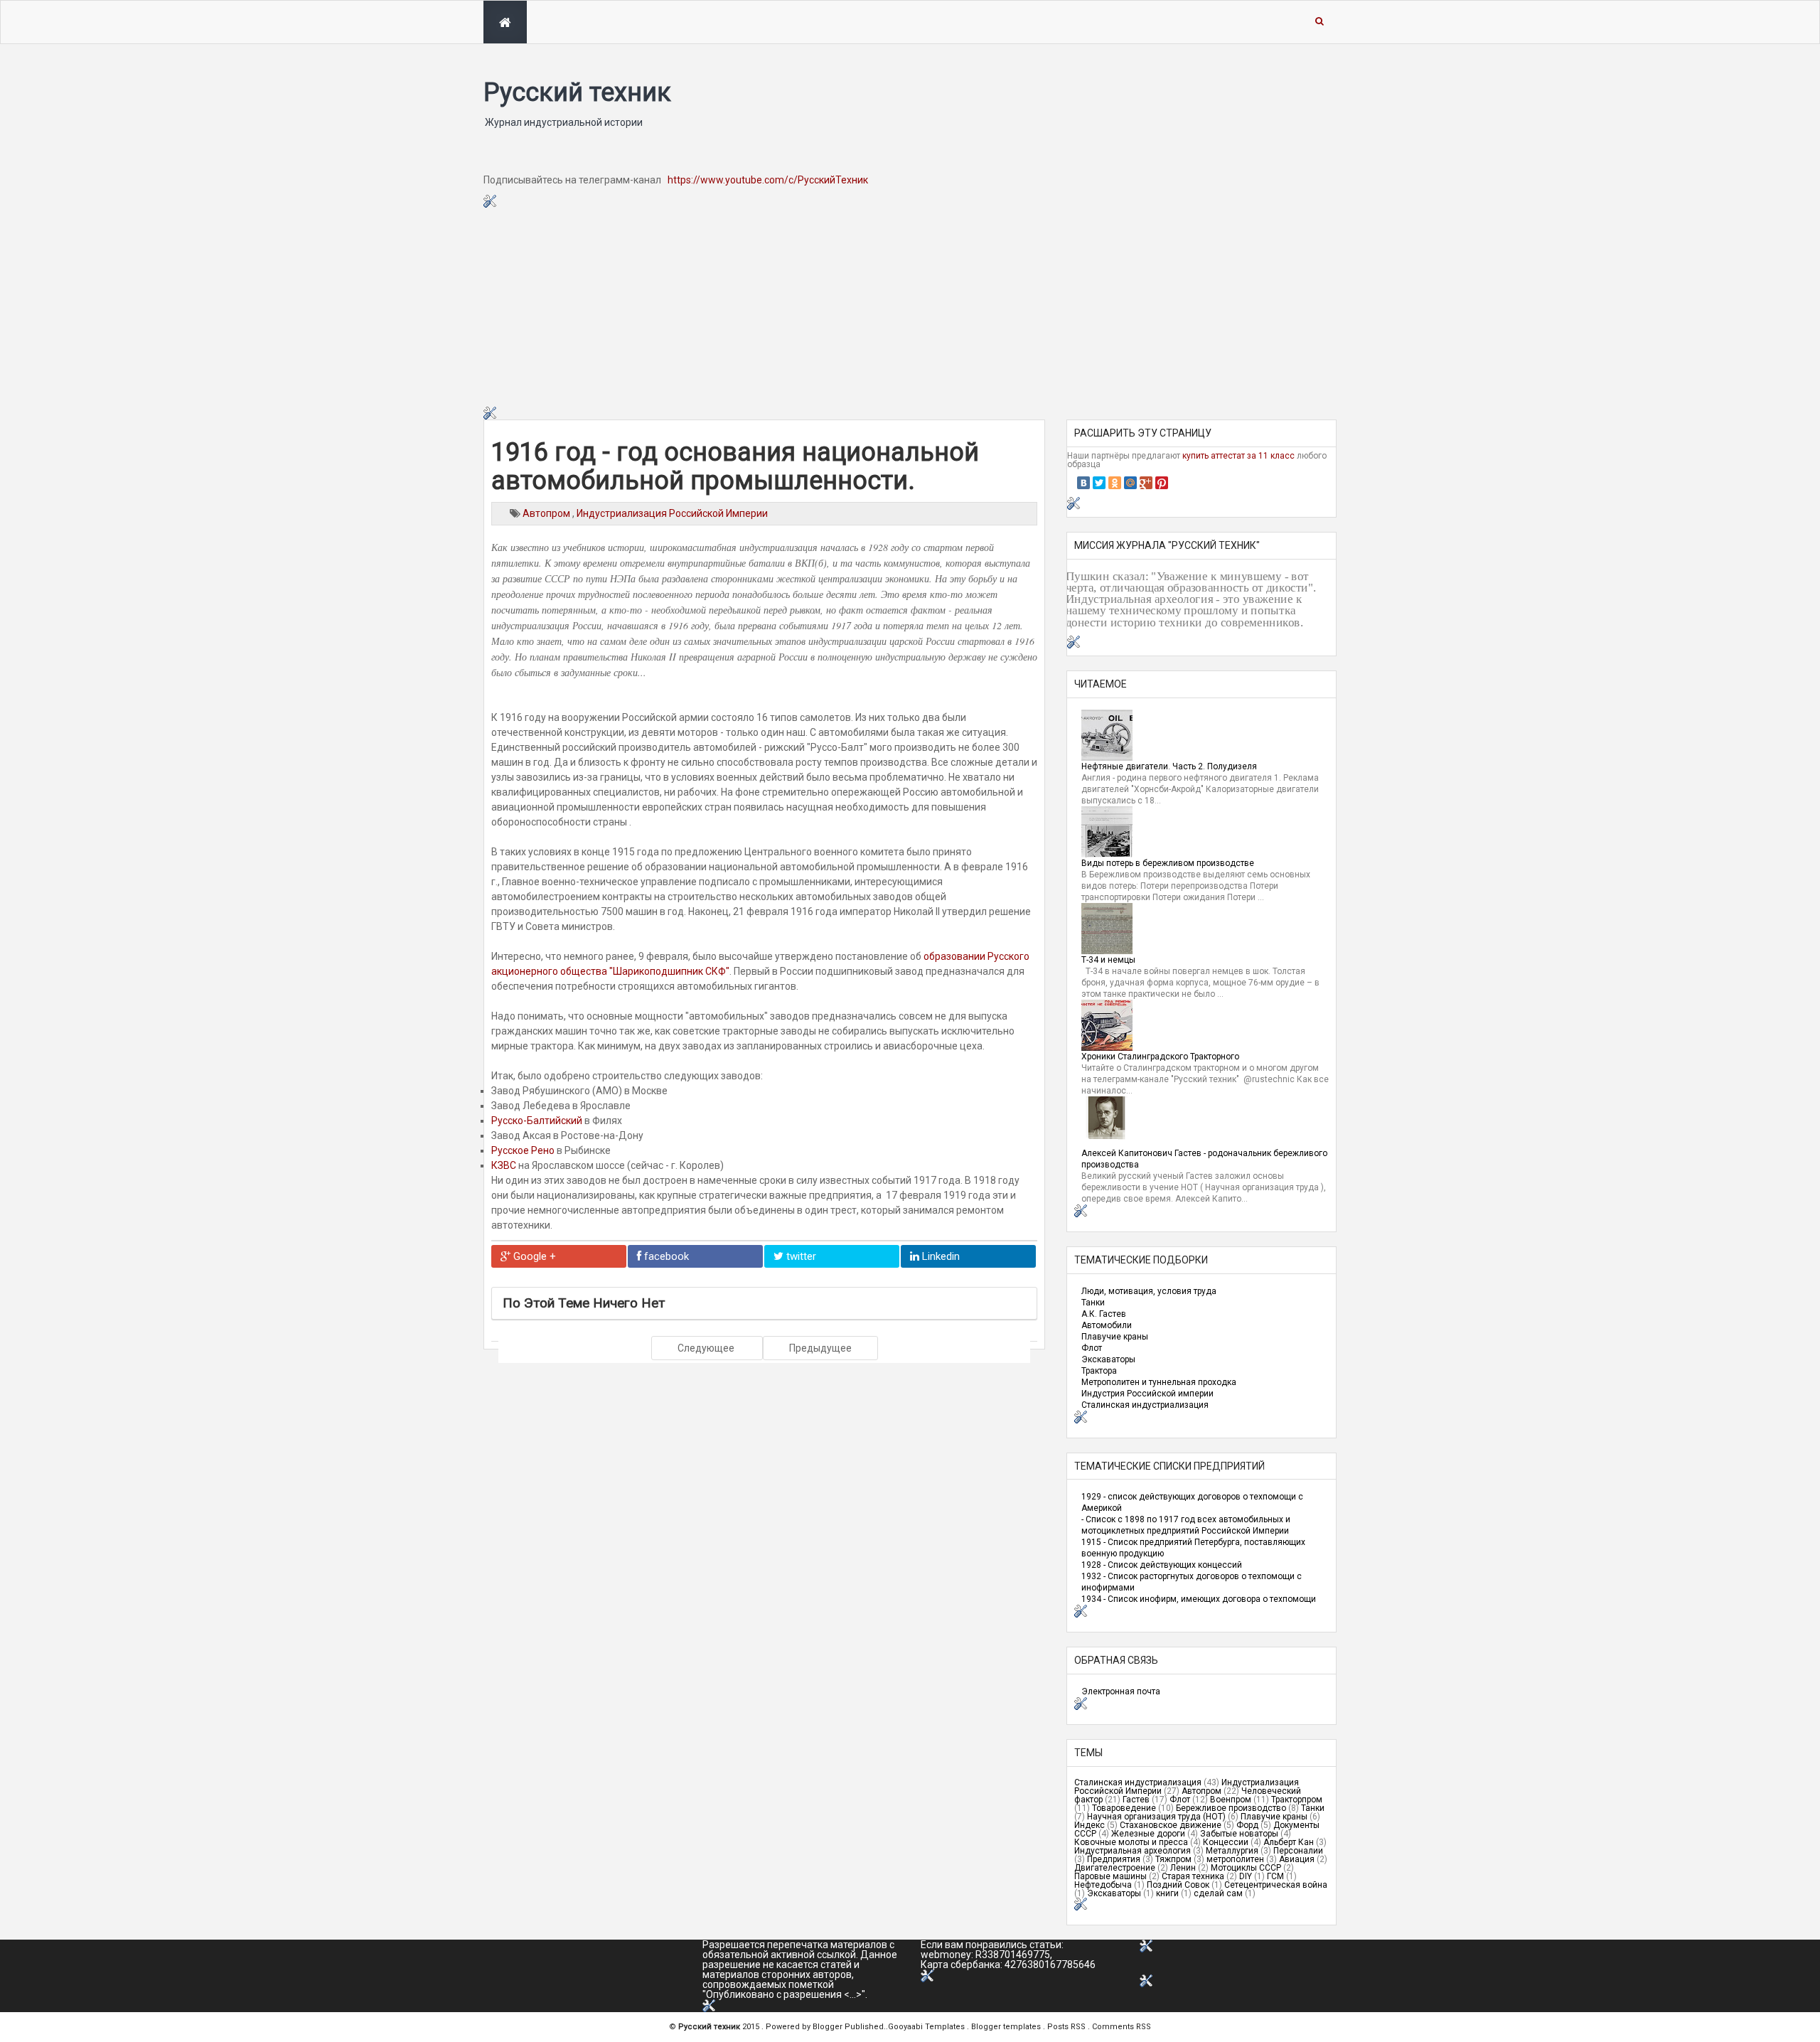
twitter (800, 1256)
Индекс (1090, 1825)
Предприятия (1114, 1859)
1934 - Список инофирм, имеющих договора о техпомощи (1199, 1599)
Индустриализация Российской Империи (672, 513)
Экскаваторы (1108, 1359)
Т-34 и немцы (1108, 960)
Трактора (1099, 1371)
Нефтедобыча (1103, 1885)
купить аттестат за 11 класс (1238, 456)
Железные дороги (1148, 1834)
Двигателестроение (1115, 1868)
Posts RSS (1067, 2027)
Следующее (707, 1348)
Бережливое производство (1231, 1808)
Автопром (547, 513)
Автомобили (1107, 1325)
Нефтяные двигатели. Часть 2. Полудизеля (1169, 766)
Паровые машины (1110, 1876)
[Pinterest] (1162, 483)
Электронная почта (1121, 1691)
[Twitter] (1099, 483)
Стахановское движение (1171, 1825)
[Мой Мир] (1130, 483)
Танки (1093, 1303)
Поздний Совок (1178, 1885)
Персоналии (1298, 1851)
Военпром (1231, 1800)
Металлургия (1232, 1851)
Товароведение (1124, 1808)
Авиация (1297, 1859)
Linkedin (940, 1256)
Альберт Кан (1289, 1842)
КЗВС (504, 1165)
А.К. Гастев (1104, 1314)
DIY (1246, 1876)
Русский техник (577, 92)
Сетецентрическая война (1276, 1885)
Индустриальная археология (1133, 1851)
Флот (1092, 1348)
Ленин (1183, 1868)
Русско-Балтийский (537, 1121)
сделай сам (1218, 1893)
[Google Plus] (1146, 483)
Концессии (1226, 1842)
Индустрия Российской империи (1147, 1394)
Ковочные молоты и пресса (1131, 1842)
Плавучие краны (1115, 1337)
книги (1167, 1893)
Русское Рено (523, 1150)
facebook (665, 1256)
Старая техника (1193, 1876)
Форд (1247, 1825)
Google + (533, 1256)
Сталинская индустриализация (1145, 1405)
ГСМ (1275, 1876)
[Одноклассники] (1115, 483)
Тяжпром (1173, 1859)
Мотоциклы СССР (1246, 1868)
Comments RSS (1122, 2027)
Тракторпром (1297, 1800)
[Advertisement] (910, 307)
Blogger (829, 2027)
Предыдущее (820, 1348)
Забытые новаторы (1239, 1834)
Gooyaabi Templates (926, 2027)
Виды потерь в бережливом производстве (1168, 863)
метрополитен (1235, 1859)
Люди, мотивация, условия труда (1149, 1291)
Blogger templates (1007, 2027)
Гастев (1136, 1800)
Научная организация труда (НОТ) (1156, 1817)
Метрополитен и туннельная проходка (1159, 1382)
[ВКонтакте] (1083, 483)
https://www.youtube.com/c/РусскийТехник (768, 180)
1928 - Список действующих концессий (1162, 1565)
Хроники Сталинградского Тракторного (1160, 1057)
